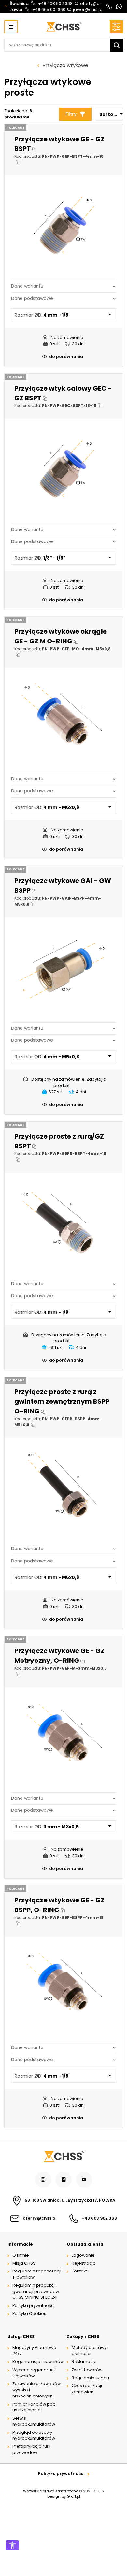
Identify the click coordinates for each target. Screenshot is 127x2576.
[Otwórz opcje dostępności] (12, 2545)
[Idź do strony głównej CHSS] (63, 2156)
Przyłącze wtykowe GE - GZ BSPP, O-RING (59, 1905)
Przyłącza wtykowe (65, 65)
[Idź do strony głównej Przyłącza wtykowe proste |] (64, 27)
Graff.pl (73, 2496)
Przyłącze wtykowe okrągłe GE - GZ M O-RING (61, 636)
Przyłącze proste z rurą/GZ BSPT (59, 1141)
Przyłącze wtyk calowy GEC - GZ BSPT (63, 393)
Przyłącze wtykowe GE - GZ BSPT (59, 144)
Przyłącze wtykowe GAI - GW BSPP (63, 886)
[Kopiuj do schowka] (35, 149)
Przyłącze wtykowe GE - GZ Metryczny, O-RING (59, 1656)
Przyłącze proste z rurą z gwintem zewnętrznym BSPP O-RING (62, 1401)
